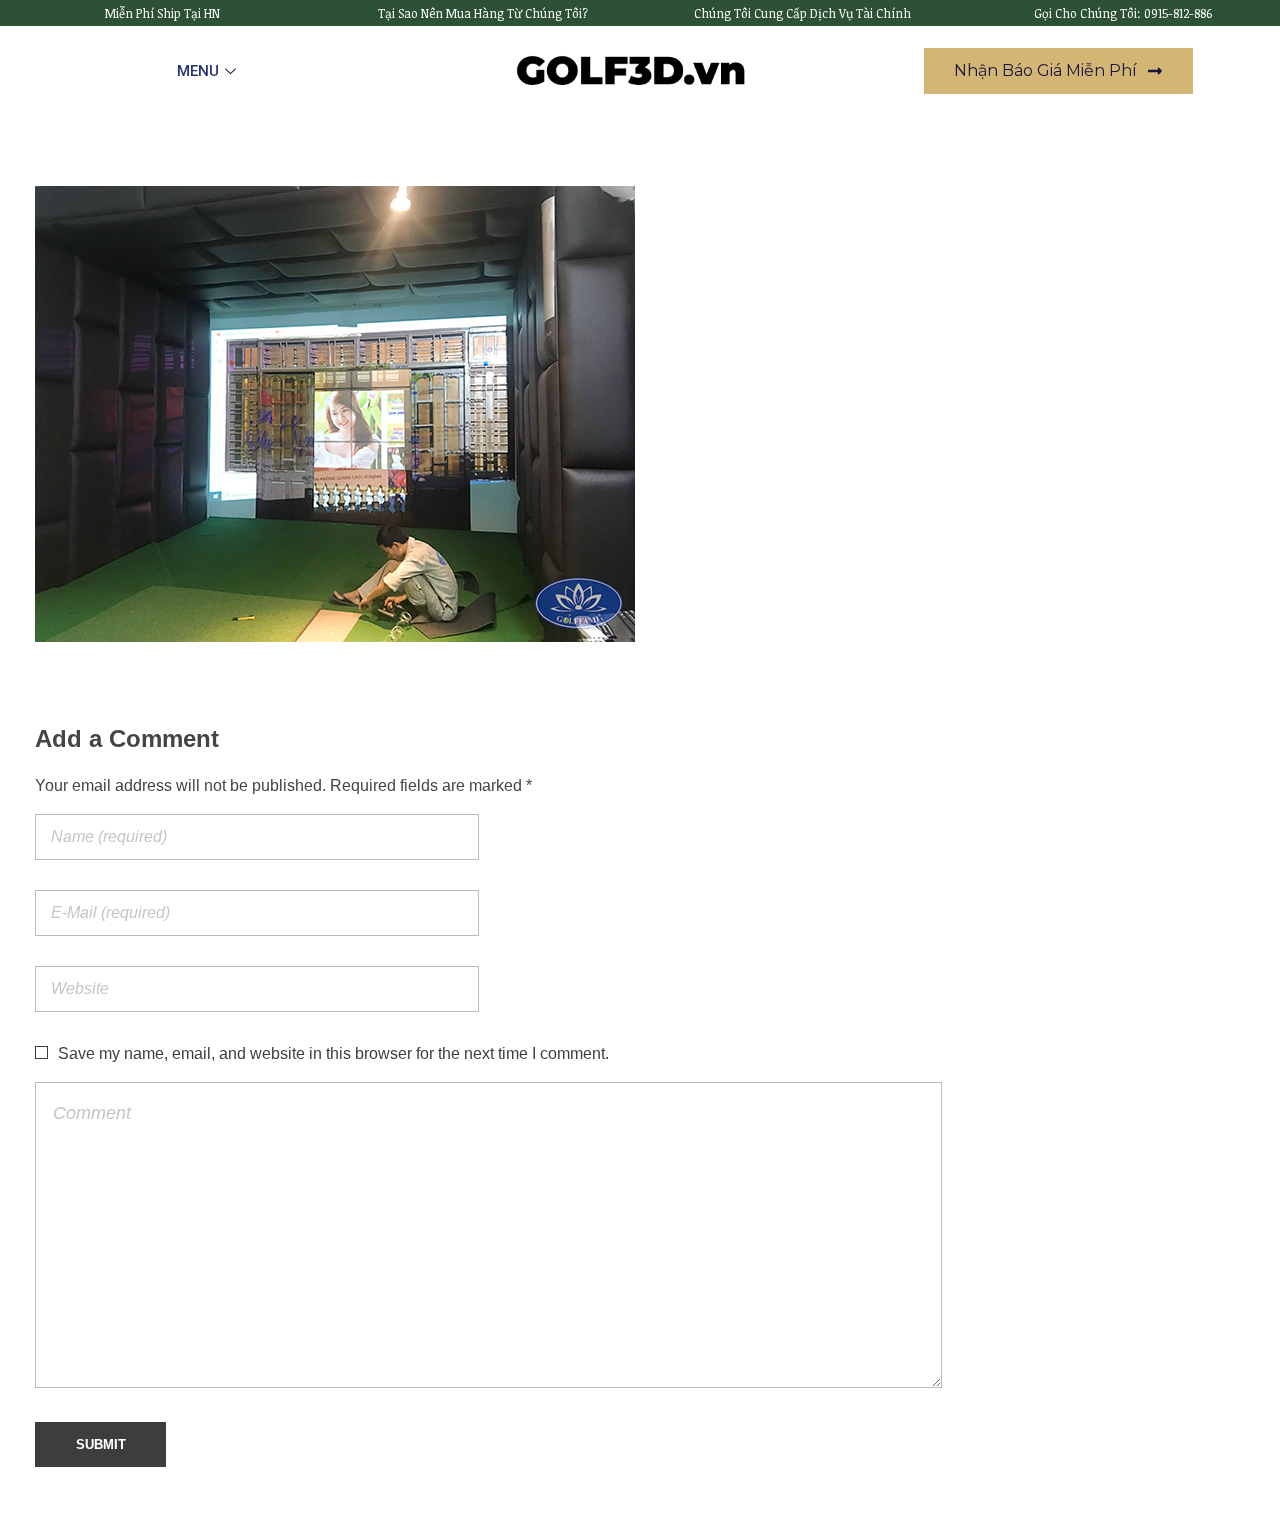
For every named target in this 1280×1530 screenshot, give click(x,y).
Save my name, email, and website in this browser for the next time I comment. (333, 1053)
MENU (198, 71)
